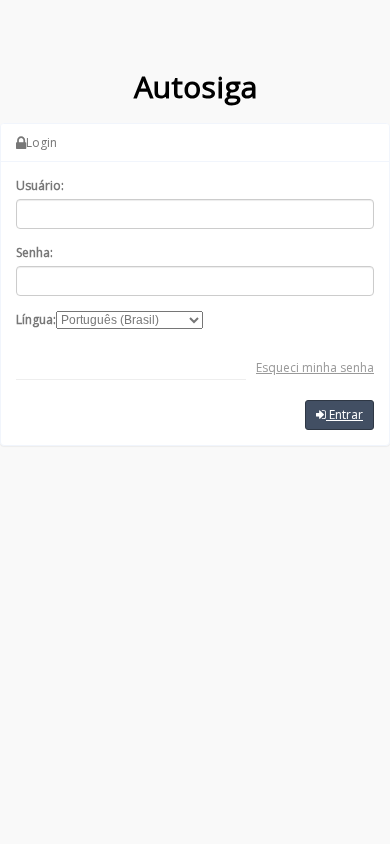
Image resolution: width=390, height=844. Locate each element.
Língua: (36, 319)
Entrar (344, 414)
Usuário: (40, 185)
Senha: (34, 252)
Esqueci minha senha (315, 367)
